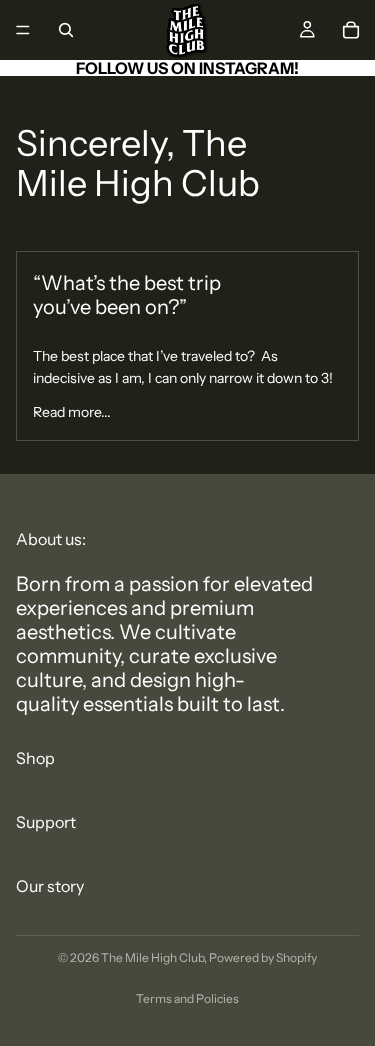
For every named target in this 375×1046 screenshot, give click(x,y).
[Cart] (351, 30)
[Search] (66, 30)
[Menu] (23, 30)
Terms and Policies (187, 998)
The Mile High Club (152, 957)
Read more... (72, 412)
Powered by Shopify (263, 957)
